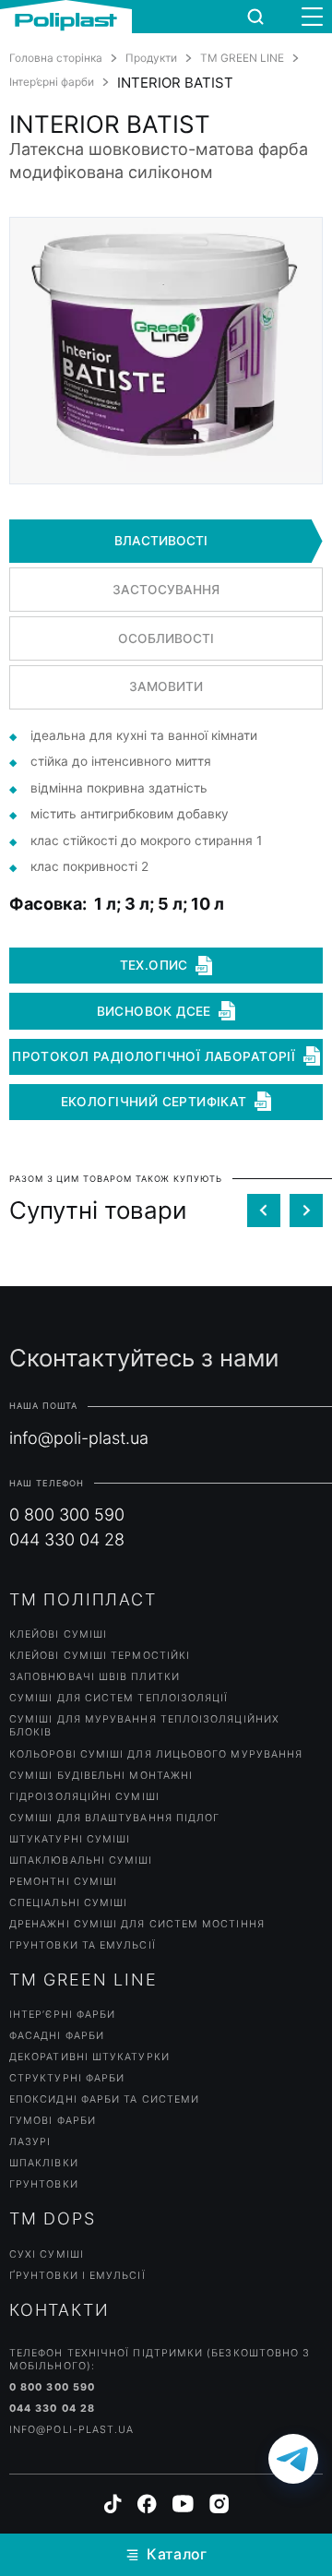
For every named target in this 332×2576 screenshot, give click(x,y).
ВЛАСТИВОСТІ (161, 541)
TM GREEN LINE (242, 58)
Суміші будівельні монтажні (101, 1776)
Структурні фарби (67, 2078)
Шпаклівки (44, 2163)
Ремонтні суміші (63, 1882)
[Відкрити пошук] (255, 17)
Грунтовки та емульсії (83, 1945)
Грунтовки (44, 2184)
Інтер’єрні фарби (52, 82)
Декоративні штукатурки (89, 2057)
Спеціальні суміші (68, 1903)
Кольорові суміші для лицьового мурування (156, 1754)
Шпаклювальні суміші (81, 1860)
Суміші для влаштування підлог (114, 1818)
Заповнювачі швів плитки (95, 1677)
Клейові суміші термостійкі (100, 1656)
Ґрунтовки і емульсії (77, 2276)
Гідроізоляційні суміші (84, 1797)
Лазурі (30, 2142)
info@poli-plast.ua (79, 1438)
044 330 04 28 (67, 1539)
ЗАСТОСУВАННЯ (166, 590)
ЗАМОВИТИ (166, 686)
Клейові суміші (58, 1634)
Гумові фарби (53, 2121)
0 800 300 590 (67, 1515)
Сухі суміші (47, 2254)
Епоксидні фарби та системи (104, 2099)
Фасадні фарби (57, 2036)
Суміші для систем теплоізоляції (119, 1698)
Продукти (151, 58)
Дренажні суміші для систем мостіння (137, 1924)
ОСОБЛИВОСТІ (166, 638)
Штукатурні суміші (70, 1839)
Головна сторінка (56, 58)
